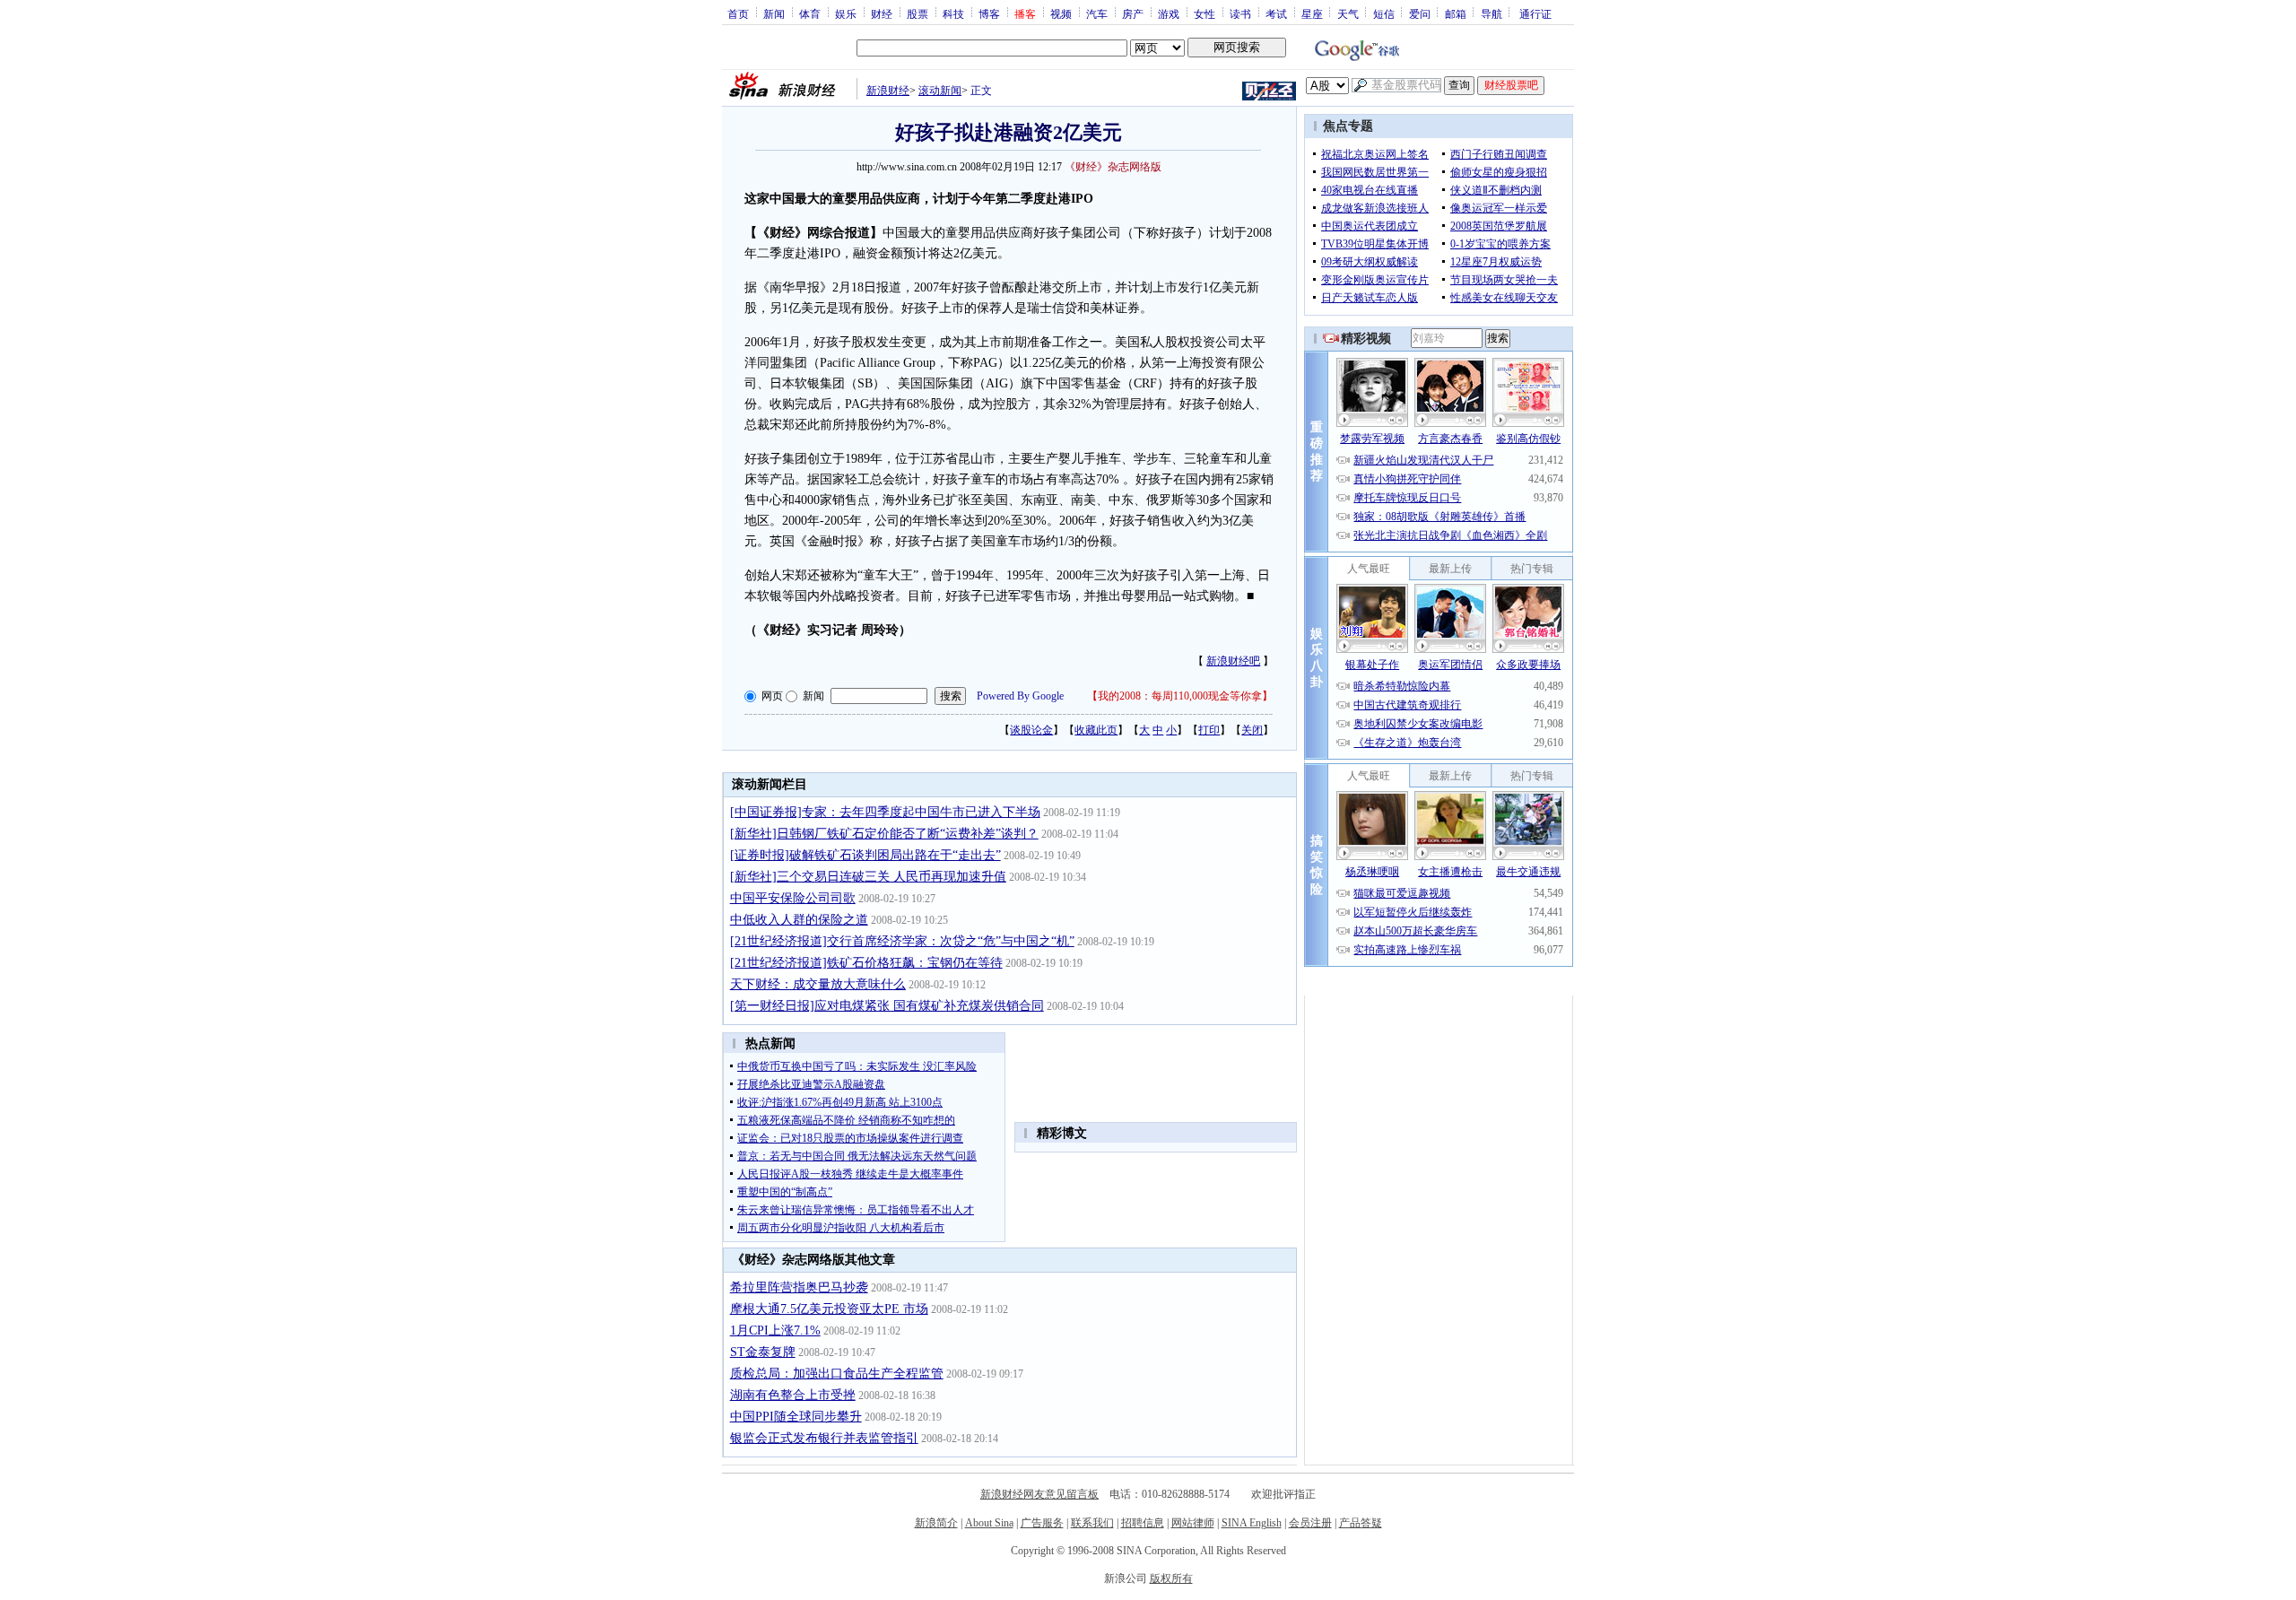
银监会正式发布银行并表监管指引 (824, 1438)
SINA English (1252, 1523)
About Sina (989, 1523)
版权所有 (1171, 1578)
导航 (1492, 13)
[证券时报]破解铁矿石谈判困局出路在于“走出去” (865, 855)
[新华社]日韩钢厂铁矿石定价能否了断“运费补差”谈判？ (884, 834)
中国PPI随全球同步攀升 (796, 1417)
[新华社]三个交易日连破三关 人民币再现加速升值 (868, 877)
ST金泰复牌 (763, 1352)
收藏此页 (1096, 730)
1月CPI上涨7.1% (775, 1330)
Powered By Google (1020, 696)
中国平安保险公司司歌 (793, 898)
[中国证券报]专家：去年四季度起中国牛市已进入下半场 (885, 812)
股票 (918, 13)
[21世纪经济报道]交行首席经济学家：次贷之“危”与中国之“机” (902, 941)
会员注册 (1310, 1523)
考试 (1276, 13)
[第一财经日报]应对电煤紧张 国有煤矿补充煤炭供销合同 (887, 1006)
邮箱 (1456, 13)
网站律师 (1193, 1523)
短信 (1384, 13)
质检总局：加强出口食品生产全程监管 (837, 1374)
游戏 (1169, 13)
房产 (1133, 13)
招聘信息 (1143, 1523)
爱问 (1420, 13)
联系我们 (1092, 1523)
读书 (1240, 13)
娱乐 (846, 13)
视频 (1061, 13)
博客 (989, 13)
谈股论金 (1031, 730)
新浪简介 (936, 1523)
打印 (1209, 730)
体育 (810, 13)
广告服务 (1042, 1523)
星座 (1312, 13)
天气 (1348, 13)
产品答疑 (1361, 1523)
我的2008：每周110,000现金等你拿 (1180, 696)
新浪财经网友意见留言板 (1039, 1494)
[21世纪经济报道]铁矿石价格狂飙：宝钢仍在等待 (866, 963)
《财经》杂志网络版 (1113, 167)
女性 (1205, 13)
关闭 (1252, 730)
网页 (772, 696)
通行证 (1535, 13)
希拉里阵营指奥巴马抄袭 (799, 1287)
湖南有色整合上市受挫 (793, 1395)
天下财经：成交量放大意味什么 (818, 984)
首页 (738, 13)
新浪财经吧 (1233, 661)
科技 (953, 13)
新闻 (774, 13)
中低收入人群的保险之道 (799, 920)
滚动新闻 (940, 91)
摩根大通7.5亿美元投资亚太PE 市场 (829, 1309)
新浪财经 (888, 91)
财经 (882, 13)
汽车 (1097, 13)
